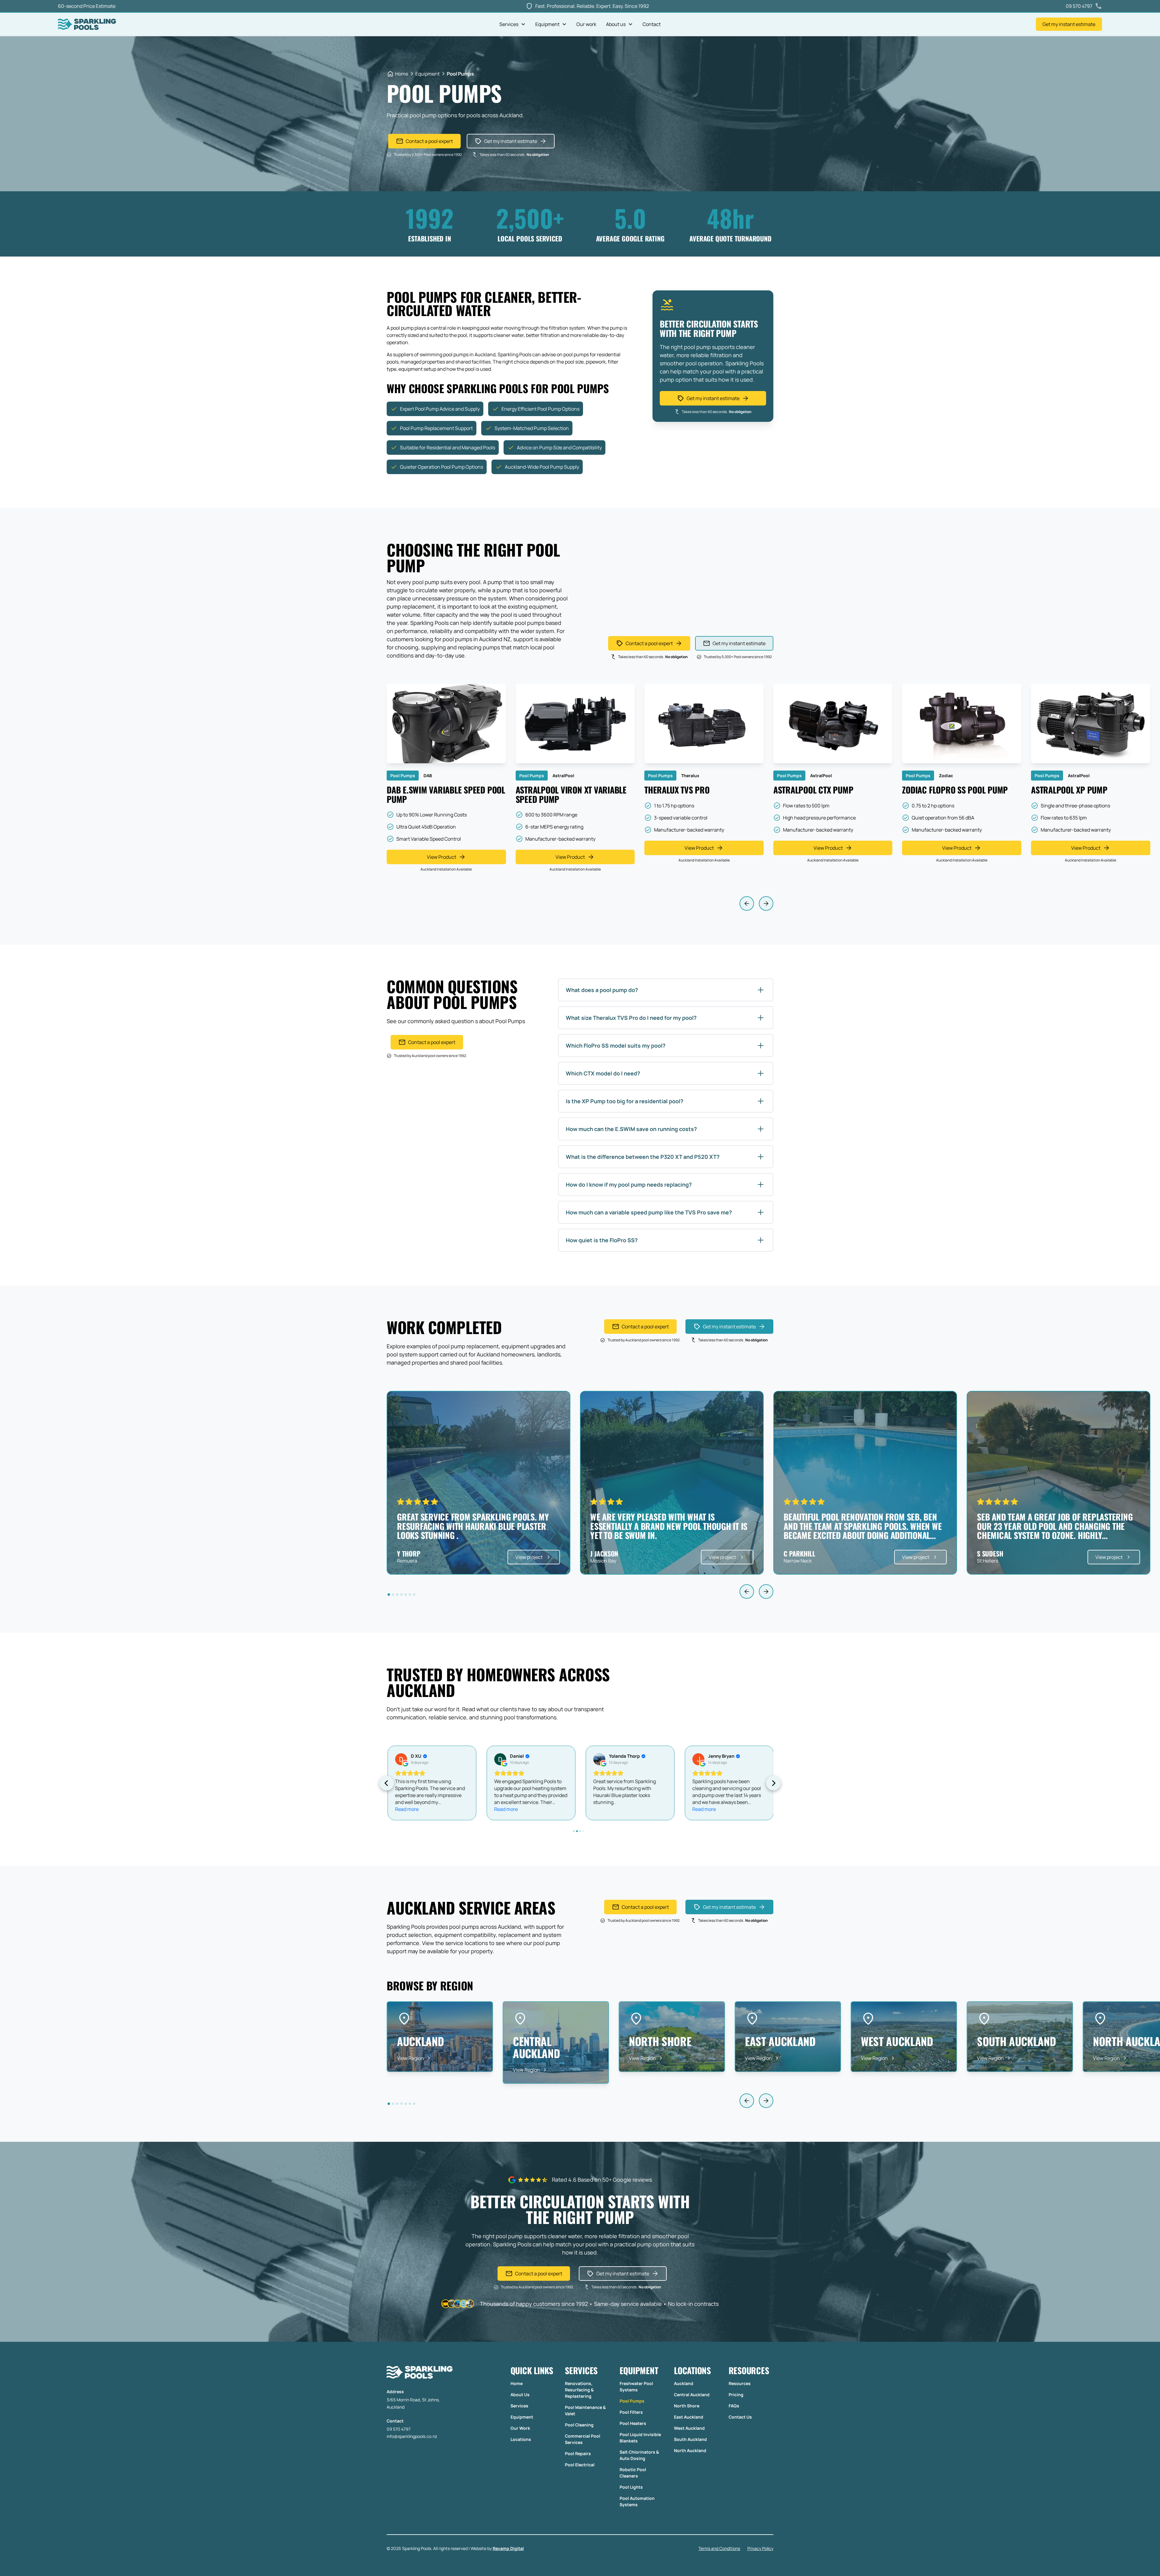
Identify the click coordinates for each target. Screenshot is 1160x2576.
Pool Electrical (580, 2465)
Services (519, 2406)
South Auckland (690, 2439)
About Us (520, 2395)
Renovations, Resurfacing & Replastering (579, 2390)
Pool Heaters (633, 2423)
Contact (652, 24)
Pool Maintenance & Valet (585, 2410)
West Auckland (689, 2428)
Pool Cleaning (579, 2425)
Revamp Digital (508, 2548)
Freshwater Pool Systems (636, 2387)
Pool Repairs (578, 2453)
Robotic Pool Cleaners (633, 2473)
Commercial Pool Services (583, 2439)
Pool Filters (631, 2412)
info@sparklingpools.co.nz (412, 2436)
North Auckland (690, 2450)
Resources (740, 2383)
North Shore (687, 2406)
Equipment (522, 2417)
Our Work (520, 2428)
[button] (512, 24)
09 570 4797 (399, 2429)
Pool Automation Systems (637, 2501)
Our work (586, 24)
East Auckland (689, 2417)
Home (517, 2383)
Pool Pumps (632, 2401)
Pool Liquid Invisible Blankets (640, 2438)
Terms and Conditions (719, 2548)
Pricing (736, 2395)
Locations (521, 2439)
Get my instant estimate (1069, 24)
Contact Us (740, 2417)
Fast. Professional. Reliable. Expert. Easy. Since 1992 (592, 6)
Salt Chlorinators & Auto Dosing (639, 2455)
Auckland (684, 2383)
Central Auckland (692, 2395)
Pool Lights (631, 2487)
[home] (87, 24)
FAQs (734, 2406)
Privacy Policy (760, 2548)
